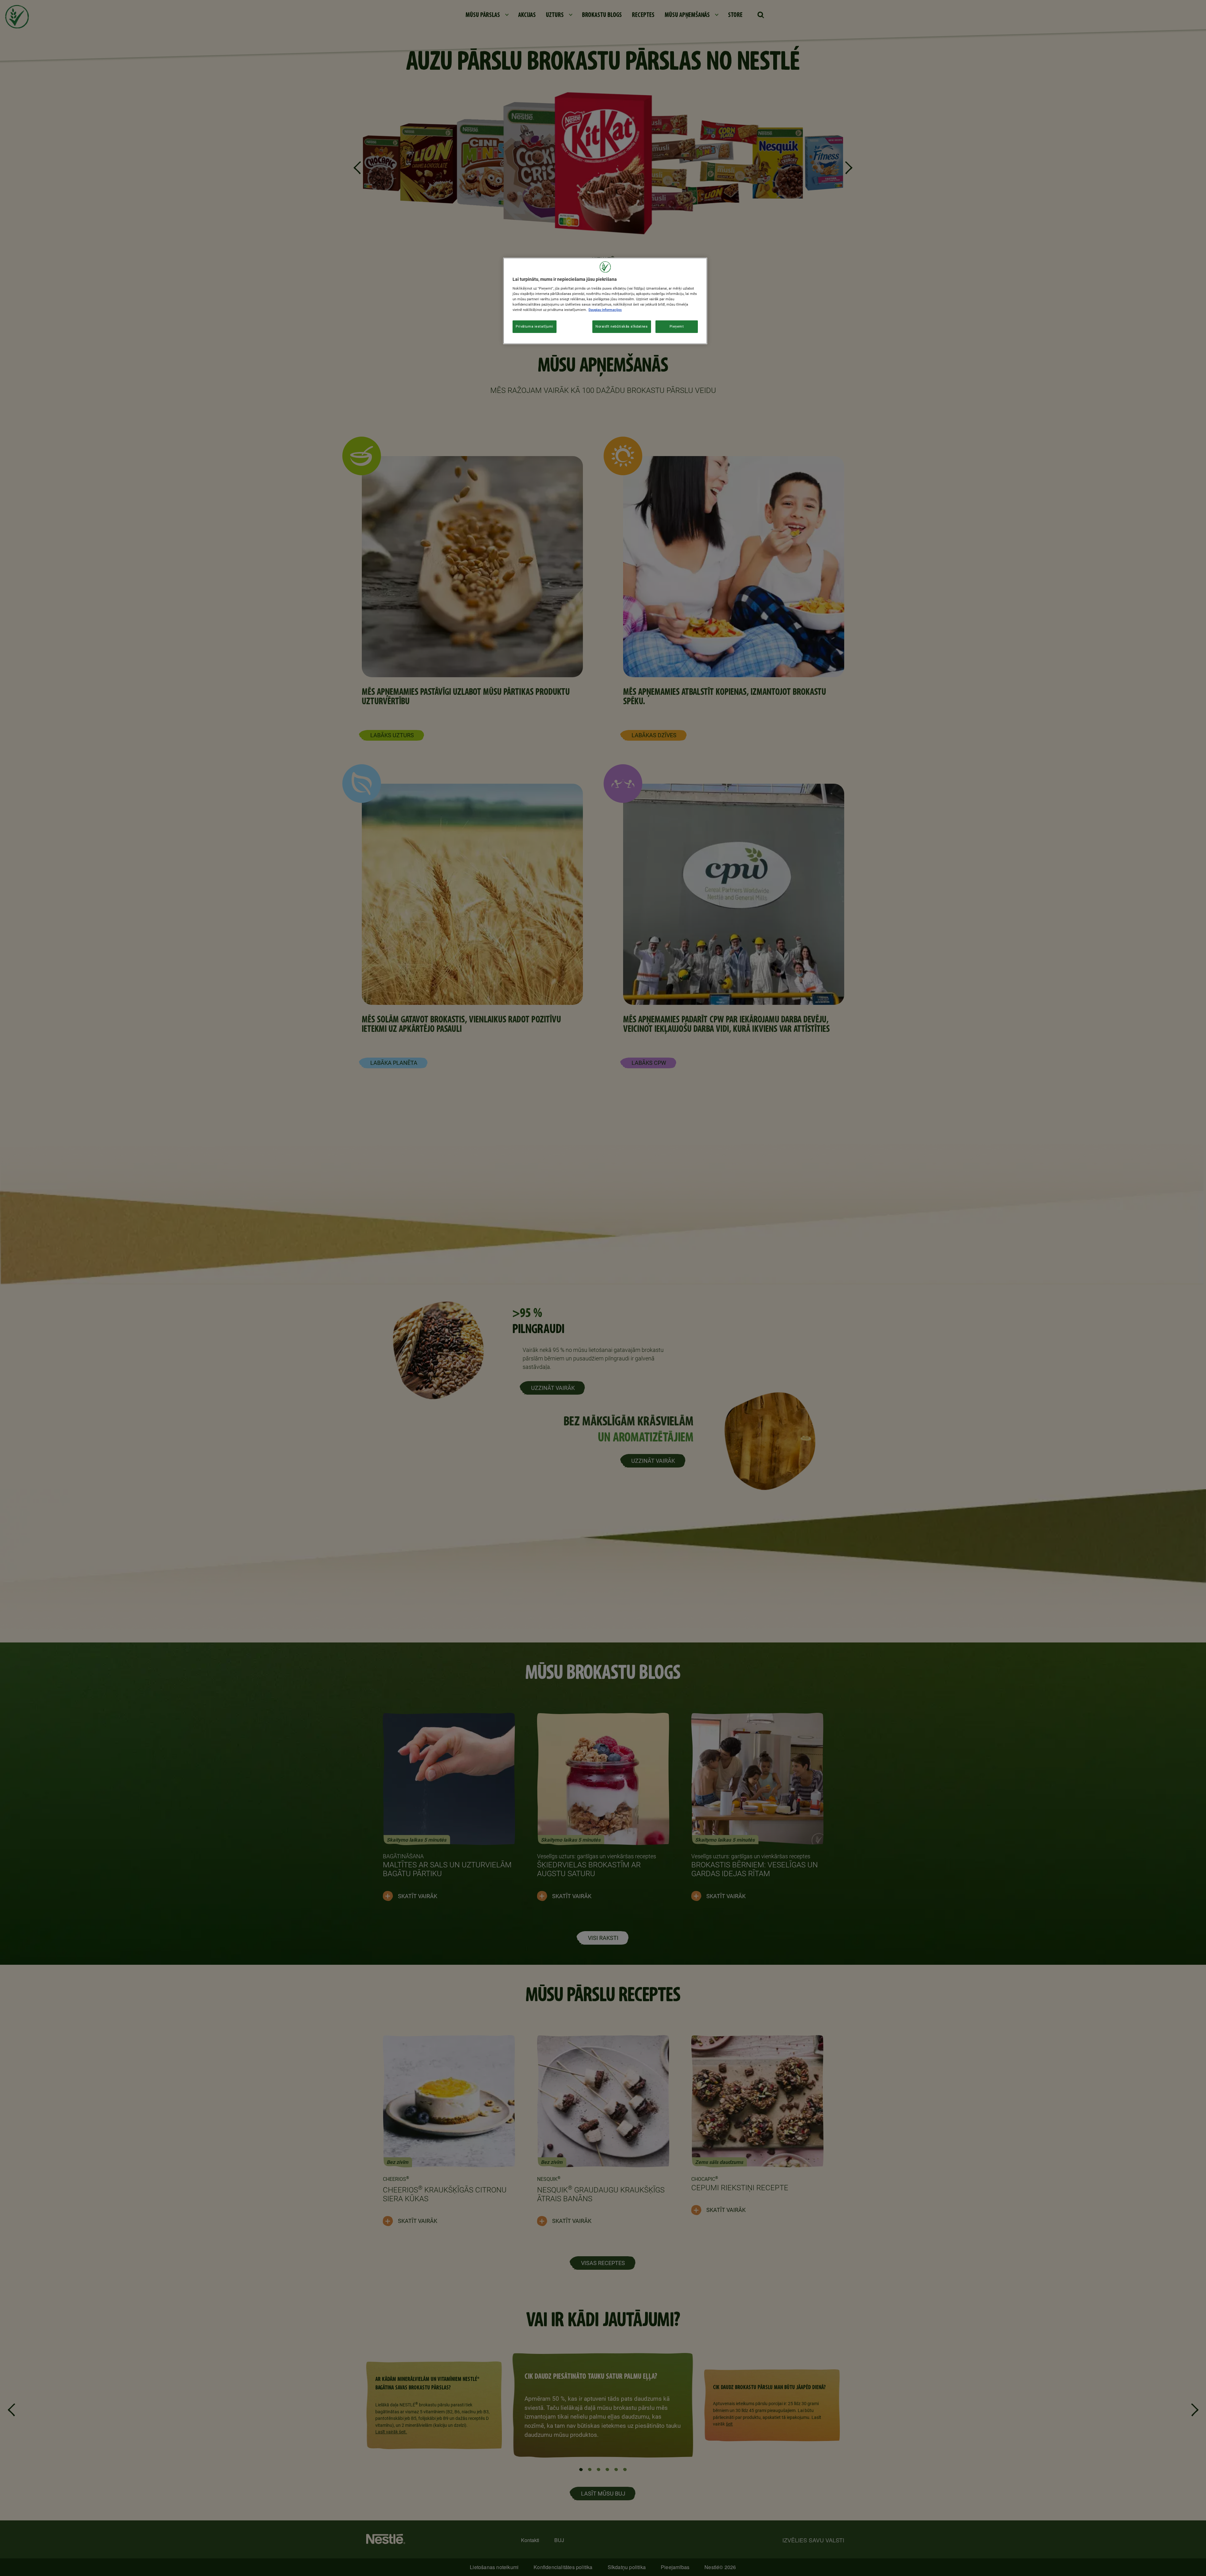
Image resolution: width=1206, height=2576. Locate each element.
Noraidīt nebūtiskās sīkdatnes (622, 326)
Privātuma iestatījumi (535, 326)
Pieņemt (677, 326)
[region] (605, 301)
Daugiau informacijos (605, 310)
